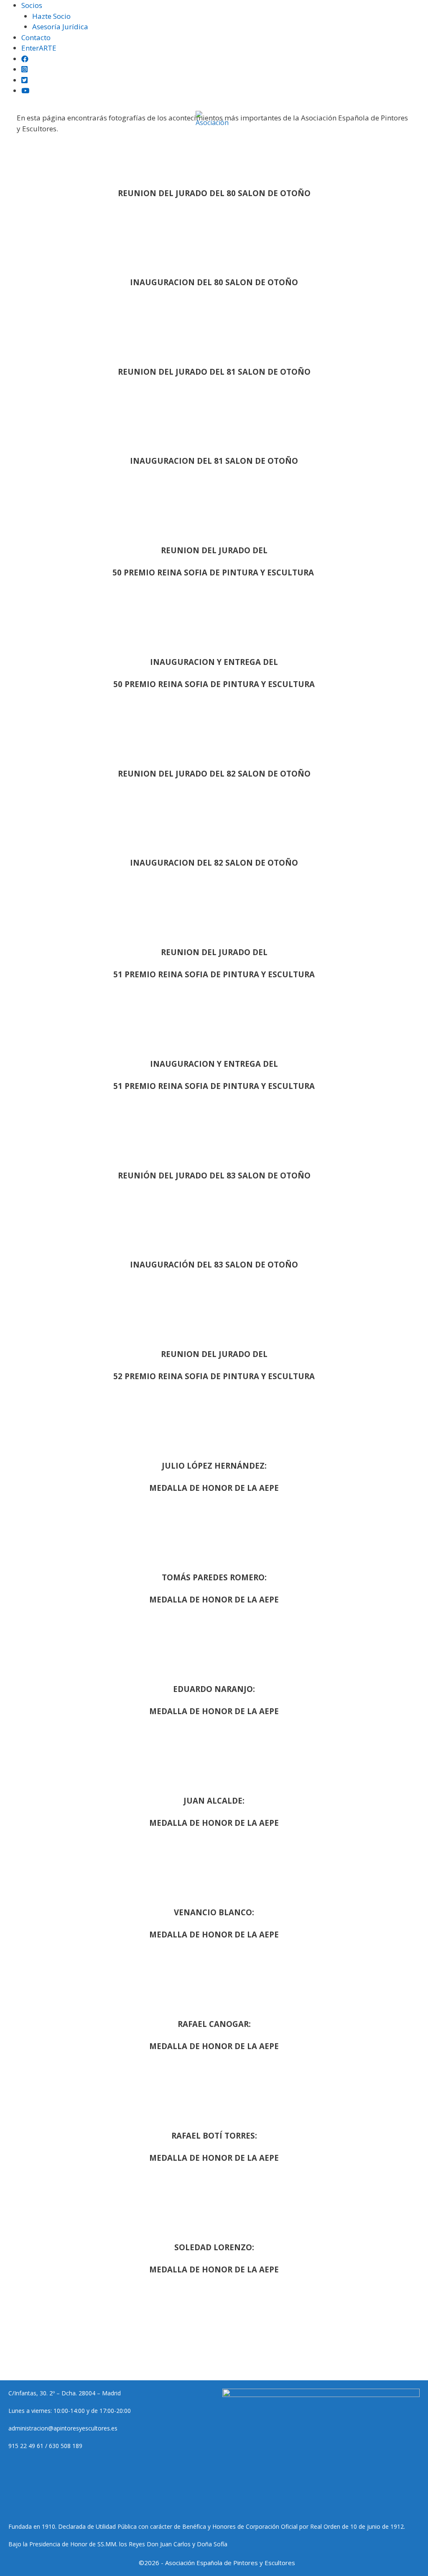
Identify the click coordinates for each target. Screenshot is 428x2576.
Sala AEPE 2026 (371, 144)
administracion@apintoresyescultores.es (63, 2428)
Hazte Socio (51, 16)
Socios (32, 5)
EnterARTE (39, 48)
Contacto (36, 37)
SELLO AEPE (320, 144)
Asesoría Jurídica (60, 27)
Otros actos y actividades (241, 169)
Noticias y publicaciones (246, 144)
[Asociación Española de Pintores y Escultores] (214, 119)
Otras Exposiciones (161, 144)
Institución (41, 144)
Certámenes (94, 144)
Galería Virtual (162, 169)
